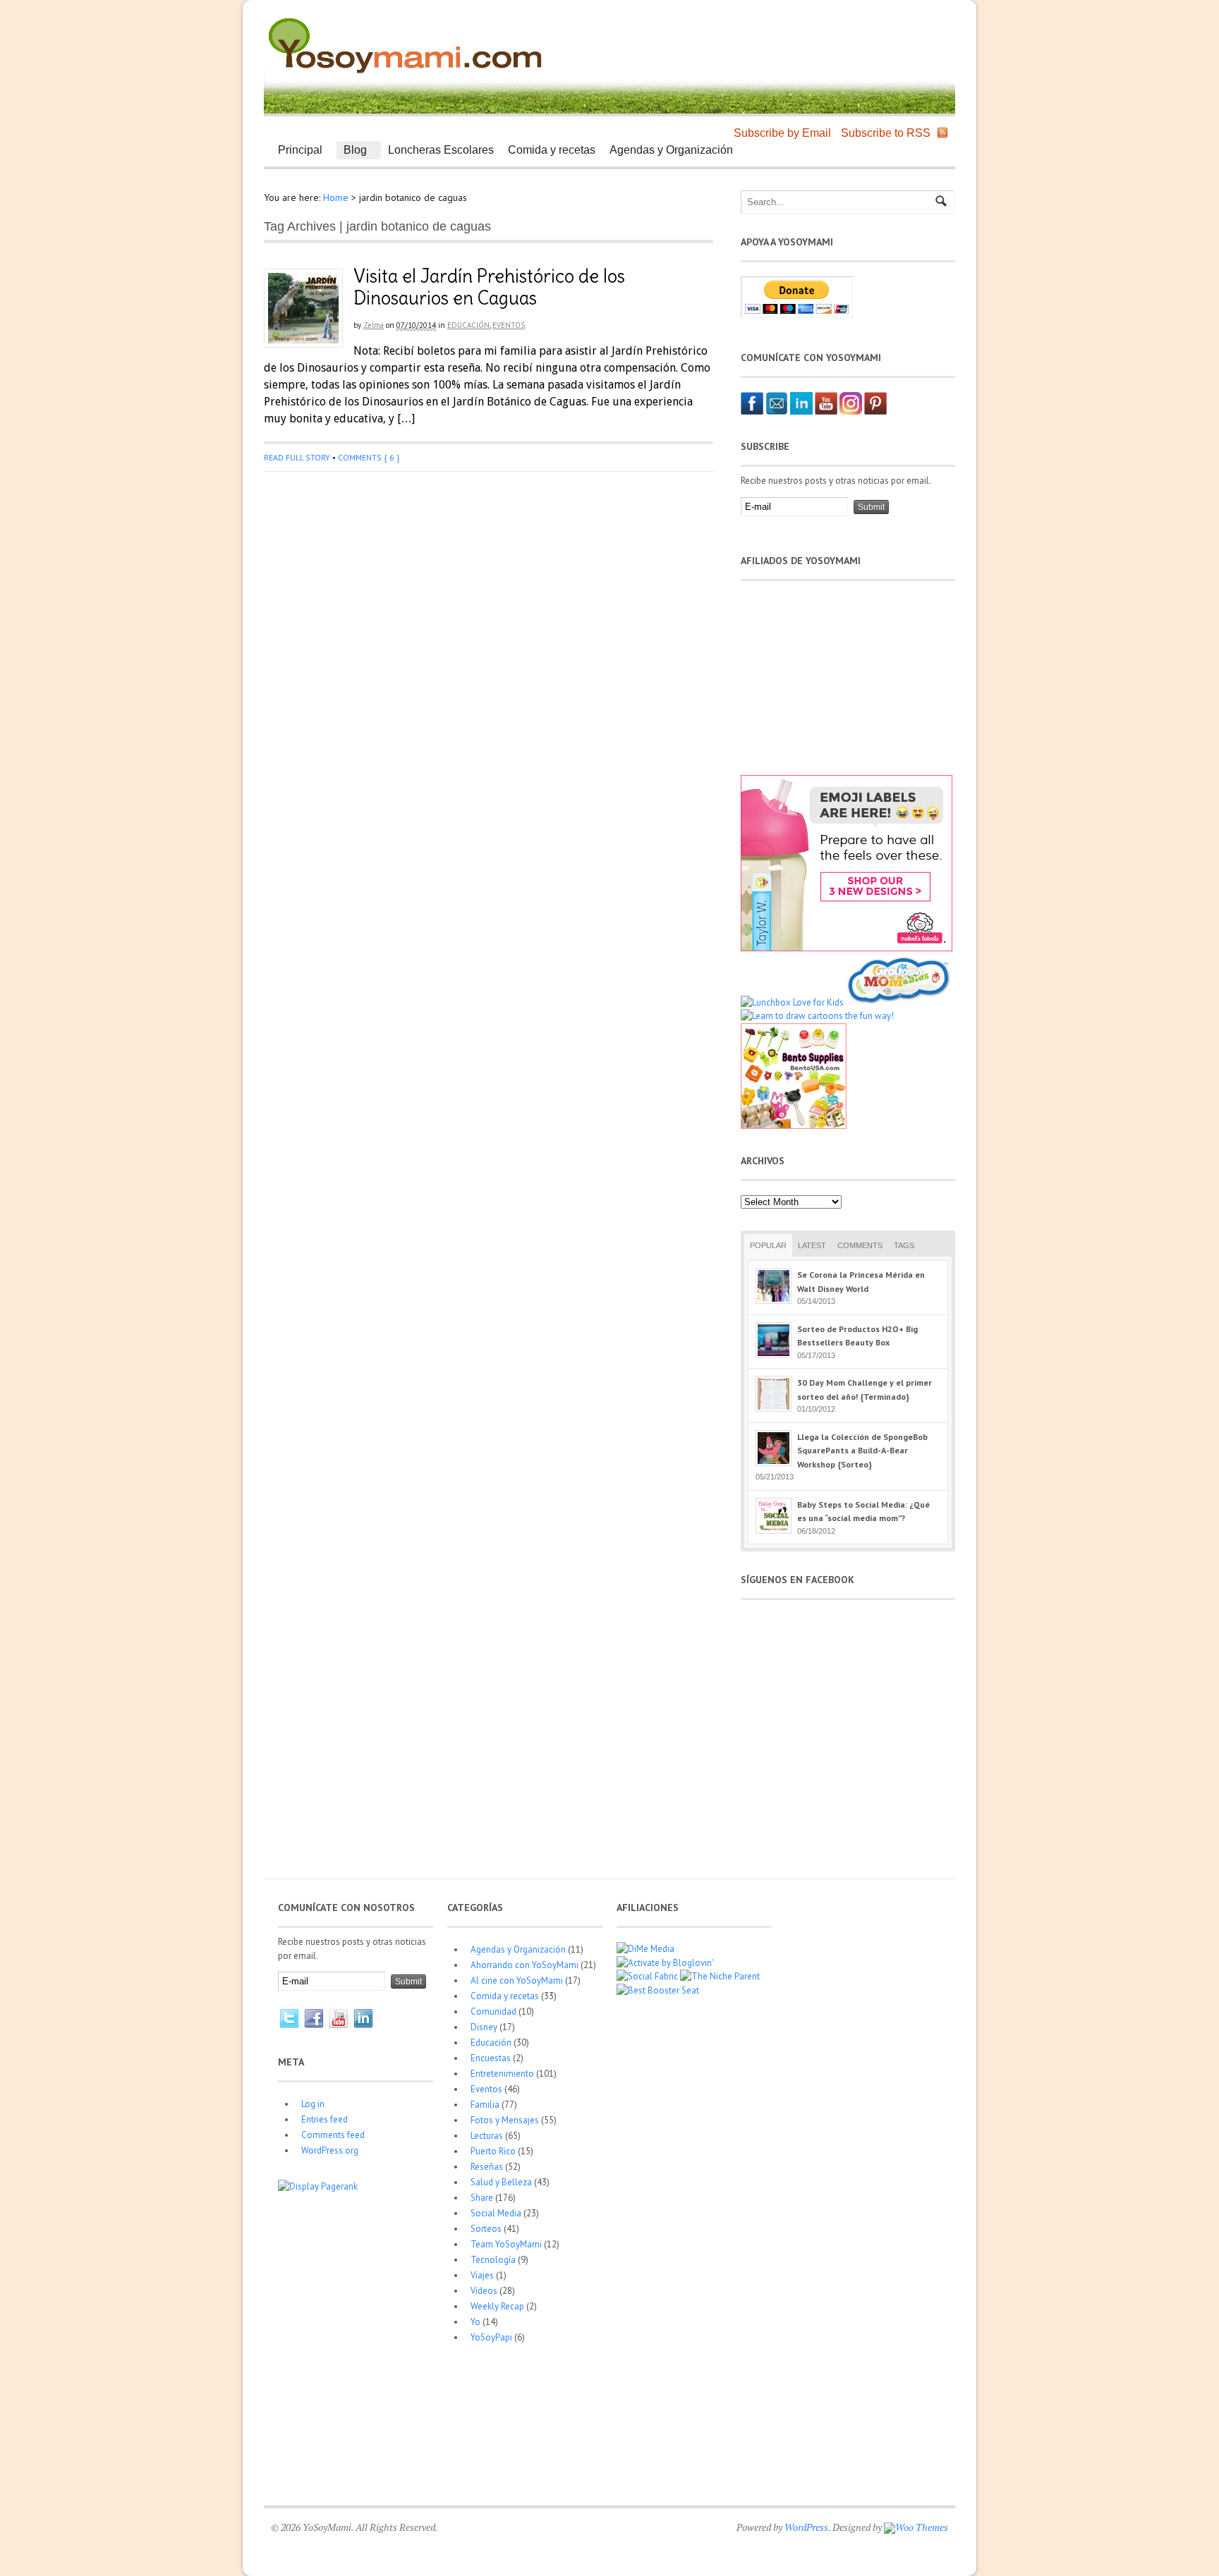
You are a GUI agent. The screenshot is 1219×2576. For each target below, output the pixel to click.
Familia (485, 2105)
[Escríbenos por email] (777, 411)
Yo (475, 2322)
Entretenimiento (502, 2074)
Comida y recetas (552, 150)
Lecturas (487, 2136)
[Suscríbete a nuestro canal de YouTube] (826, 411)
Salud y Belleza (501, 2182)
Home (336, 197)
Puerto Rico (493, 2151)
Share (482, 2198)
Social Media (496, 2213)
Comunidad (493, 2012)
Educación (468, 325)
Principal (297, 152)
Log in (313, 2104)
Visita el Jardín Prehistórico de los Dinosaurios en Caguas (489, 287)
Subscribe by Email (782, 133)
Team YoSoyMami (506, 2244)
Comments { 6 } (369, 457)
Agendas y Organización (671, 150)
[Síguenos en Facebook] (752, 411)
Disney (484, 2027)
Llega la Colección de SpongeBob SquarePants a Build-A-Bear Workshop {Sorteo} (862, 1451)
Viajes (482, 2275)
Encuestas (491, 2058)
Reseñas (487, 2167)
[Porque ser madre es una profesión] (405, 74)
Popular (768, 1245)
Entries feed (325, 2119)
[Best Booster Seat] (658, 1990)
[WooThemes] (916, 2527)
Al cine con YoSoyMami (517, 1980)
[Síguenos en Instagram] (851, 411)
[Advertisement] (783, 42)
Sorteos (486, 2229)
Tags (904, 1245)
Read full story (297, 457)
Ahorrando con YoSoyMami (524, 1965)
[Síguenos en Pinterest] (875, 411)
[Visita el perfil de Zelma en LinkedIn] (801, 411)
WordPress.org (330, 2150)
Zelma (374, 325)
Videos (484, 2291)
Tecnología (493, 2260)
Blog (352, 152)
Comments (860, 1245)
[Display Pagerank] (318, 2186)
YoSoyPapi (491, 2337)
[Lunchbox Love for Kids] (792, 1002)
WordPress (806, 2527)
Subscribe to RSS (886, 133)
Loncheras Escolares (441, 150)
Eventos (509, 325)
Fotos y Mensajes (505, 2120)
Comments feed (333, 2135)
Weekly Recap (497, 2306)
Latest (812, 1245)
